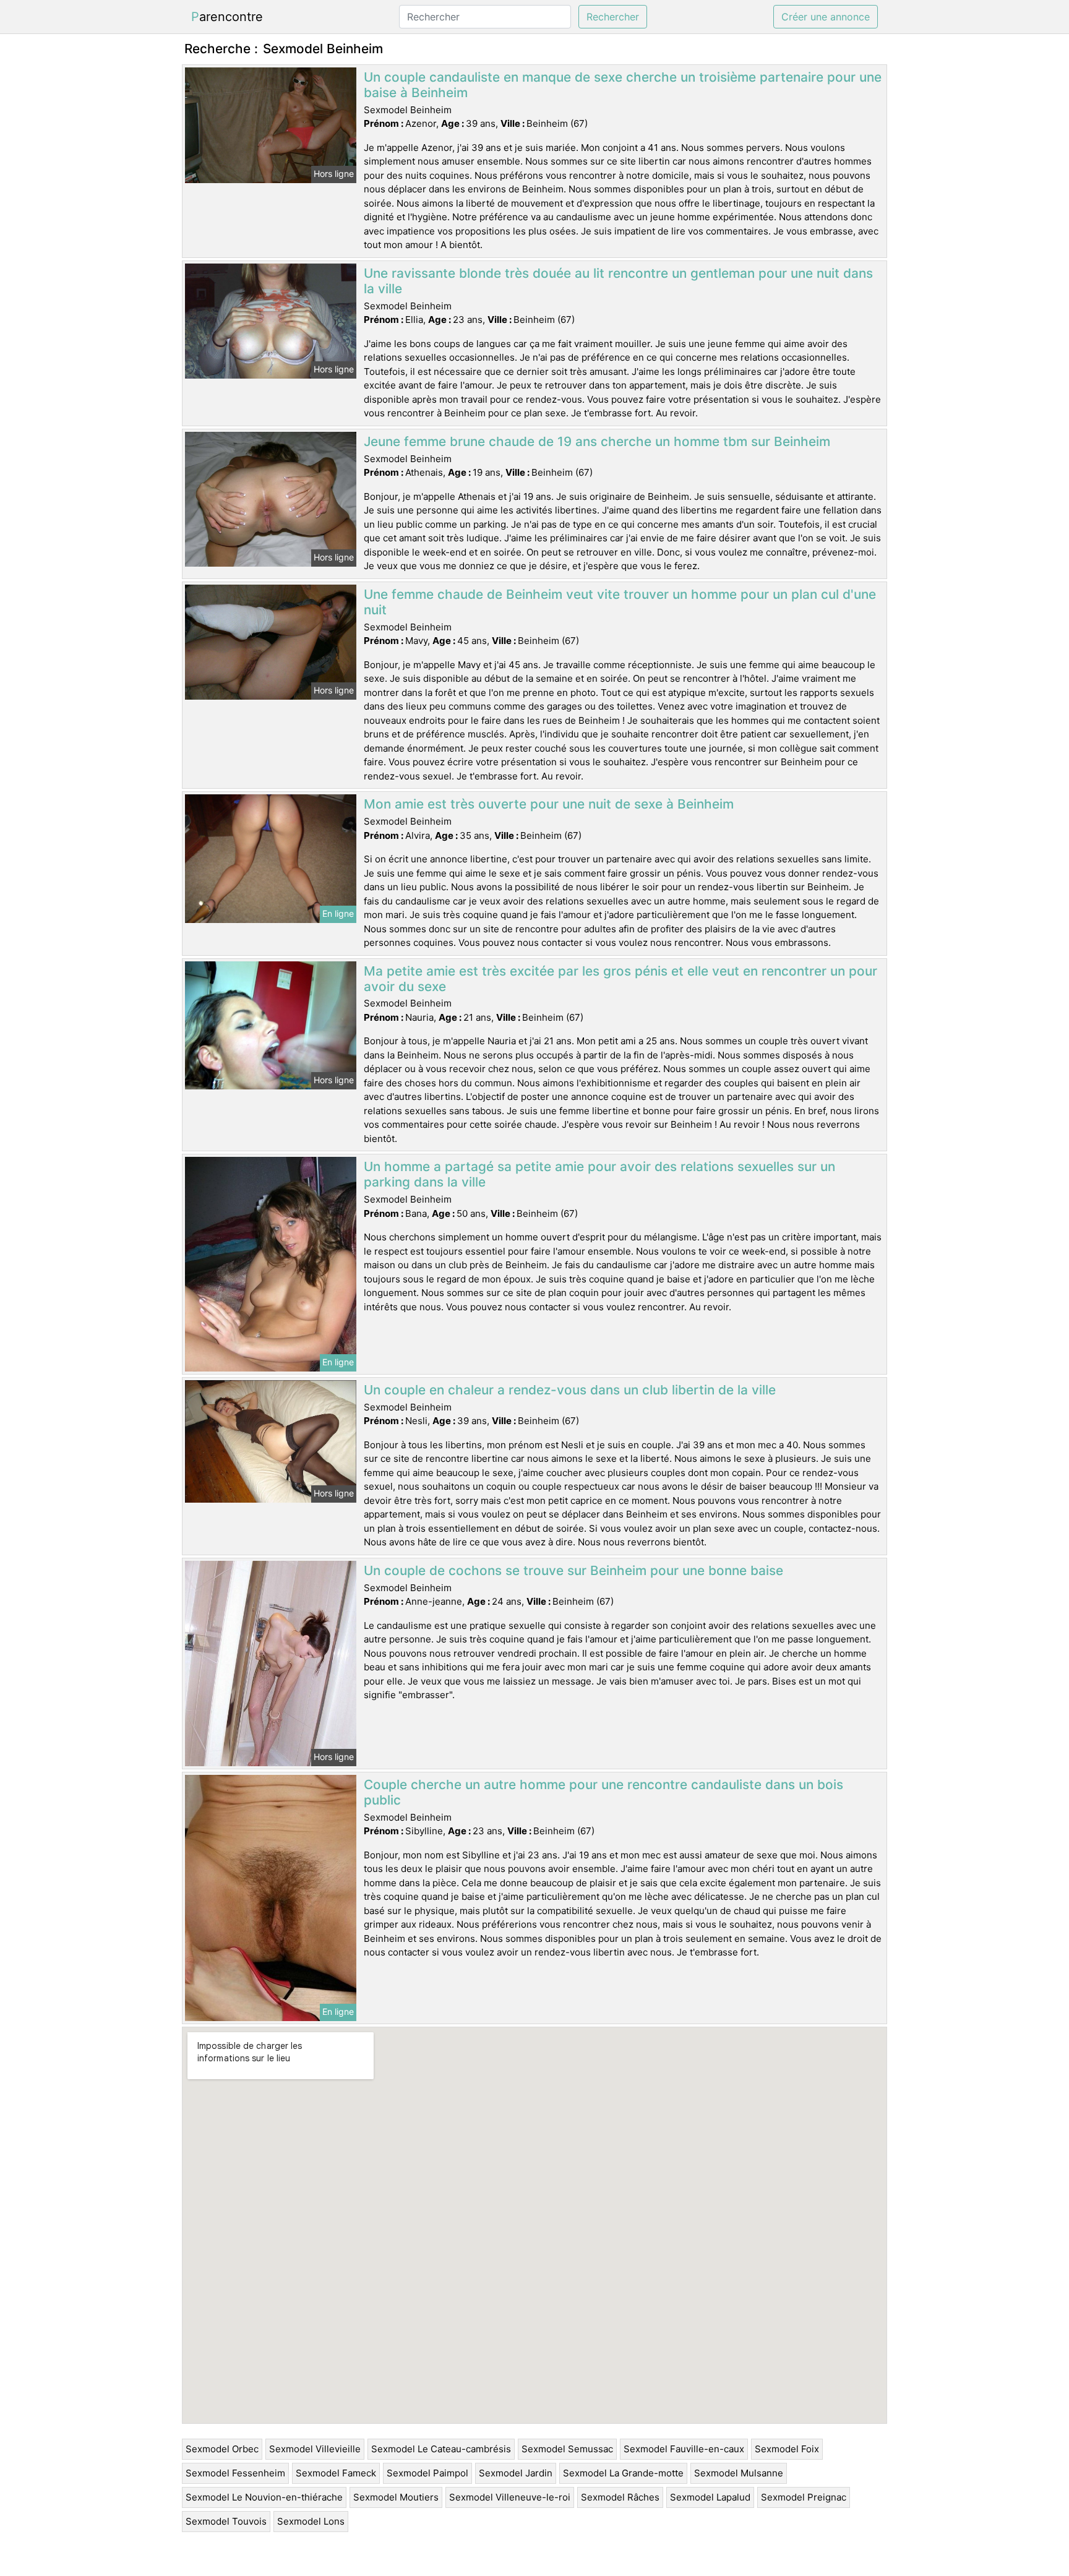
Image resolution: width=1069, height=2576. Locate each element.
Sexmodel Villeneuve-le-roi (510, 2497)
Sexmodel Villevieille (315, 2449)
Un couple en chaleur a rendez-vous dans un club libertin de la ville (570, 1390)
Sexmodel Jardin (516, 2473)
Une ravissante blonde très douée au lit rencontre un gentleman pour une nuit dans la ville (618, 281)
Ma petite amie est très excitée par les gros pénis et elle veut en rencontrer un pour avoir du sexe (620, 979)
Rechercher (613, 17)
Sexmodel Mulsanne (739, 2473)
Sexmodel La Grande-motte (623, 2473)
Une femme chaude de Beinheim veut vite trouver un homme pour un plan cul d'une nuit (620, 602)
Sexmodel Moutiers (396, 2497)
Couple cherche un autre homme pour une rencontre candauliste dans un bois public (603, 1792)
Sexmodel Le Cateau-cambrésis (441, 2449)
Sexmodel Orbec (222, 2449)
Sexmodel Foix (787, 2449)
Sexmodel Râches (620, 2497)
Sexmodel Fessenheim (235, 2473)
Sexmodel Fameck (336, 2473)
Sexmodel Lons (311, 2521)
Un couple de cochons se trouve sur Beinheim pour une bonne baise (573, 1570)
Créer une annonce (826, 17)
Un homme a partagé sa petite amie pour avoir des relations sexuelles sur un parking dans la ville (599, 1174)
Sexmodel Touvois (226, 2521)
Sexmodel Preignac (804, 2497)
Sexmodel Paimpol (427, 2473)
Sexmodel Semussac (567, 2449)
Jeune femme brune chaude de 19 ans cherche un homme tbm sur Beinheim (597, 441)
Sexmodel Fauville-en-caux (684, 2449)
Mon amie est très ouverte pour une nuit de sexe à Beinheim (549, 804)
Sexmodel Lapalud (710, 2497)
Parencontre (227, 17)
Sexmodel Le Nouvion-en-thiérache (264, 2497)
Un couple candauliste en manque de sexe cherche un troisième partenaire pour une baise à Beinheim (623, 85)
